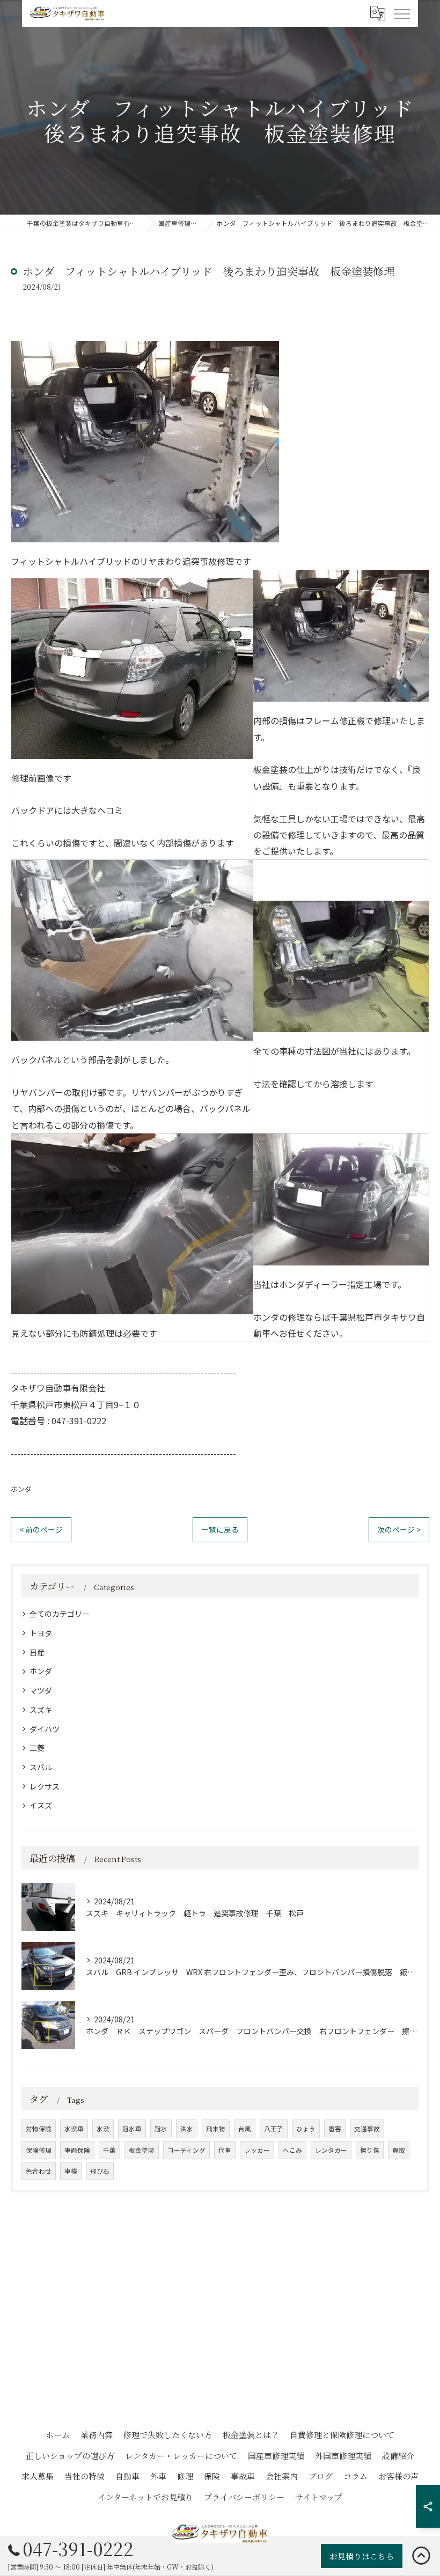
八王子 (274, 2129)
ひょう (306, 2129)
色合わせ (39, 2171)
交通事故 (367, 2129)
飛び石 (100, 2171)
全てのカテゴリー (60, 1614)
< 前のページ (41, 1529)
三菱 (37, 1748)
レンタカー (331, 2150)
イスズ (41, 1805)
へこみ (292, 2150)
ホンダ (21, 1489)
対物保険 (39, 2129)
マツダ (41, 1690)
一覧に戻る (220, 1529)
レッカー (257, 2150)
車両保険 (77, 2150)
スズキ (41, 1710)
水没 (103, 2129)
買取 (399, 2150)
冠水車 (132, 2129)
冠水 (161, 2129)
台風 (245, 2129)
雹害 (335, 2129)
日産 (37, 1652)
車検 (71, 2171)
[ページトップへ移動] (421, 2556)
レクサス (45, 1786)
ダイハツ (45, 1729)
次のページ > (399, 1529)
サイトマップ (319, 2497)
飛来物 (216, 2129)
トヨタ (41, 1633)
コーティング (186, 2150)
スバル (41, 1767)
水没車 (74, 2129)
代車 (225, 2150)
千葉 (109, 2150)
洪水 (187, 2129)
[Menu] (401, 13)
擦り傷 (370, 2150)
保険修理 (39, 2150)
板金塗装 (142, 2150)
